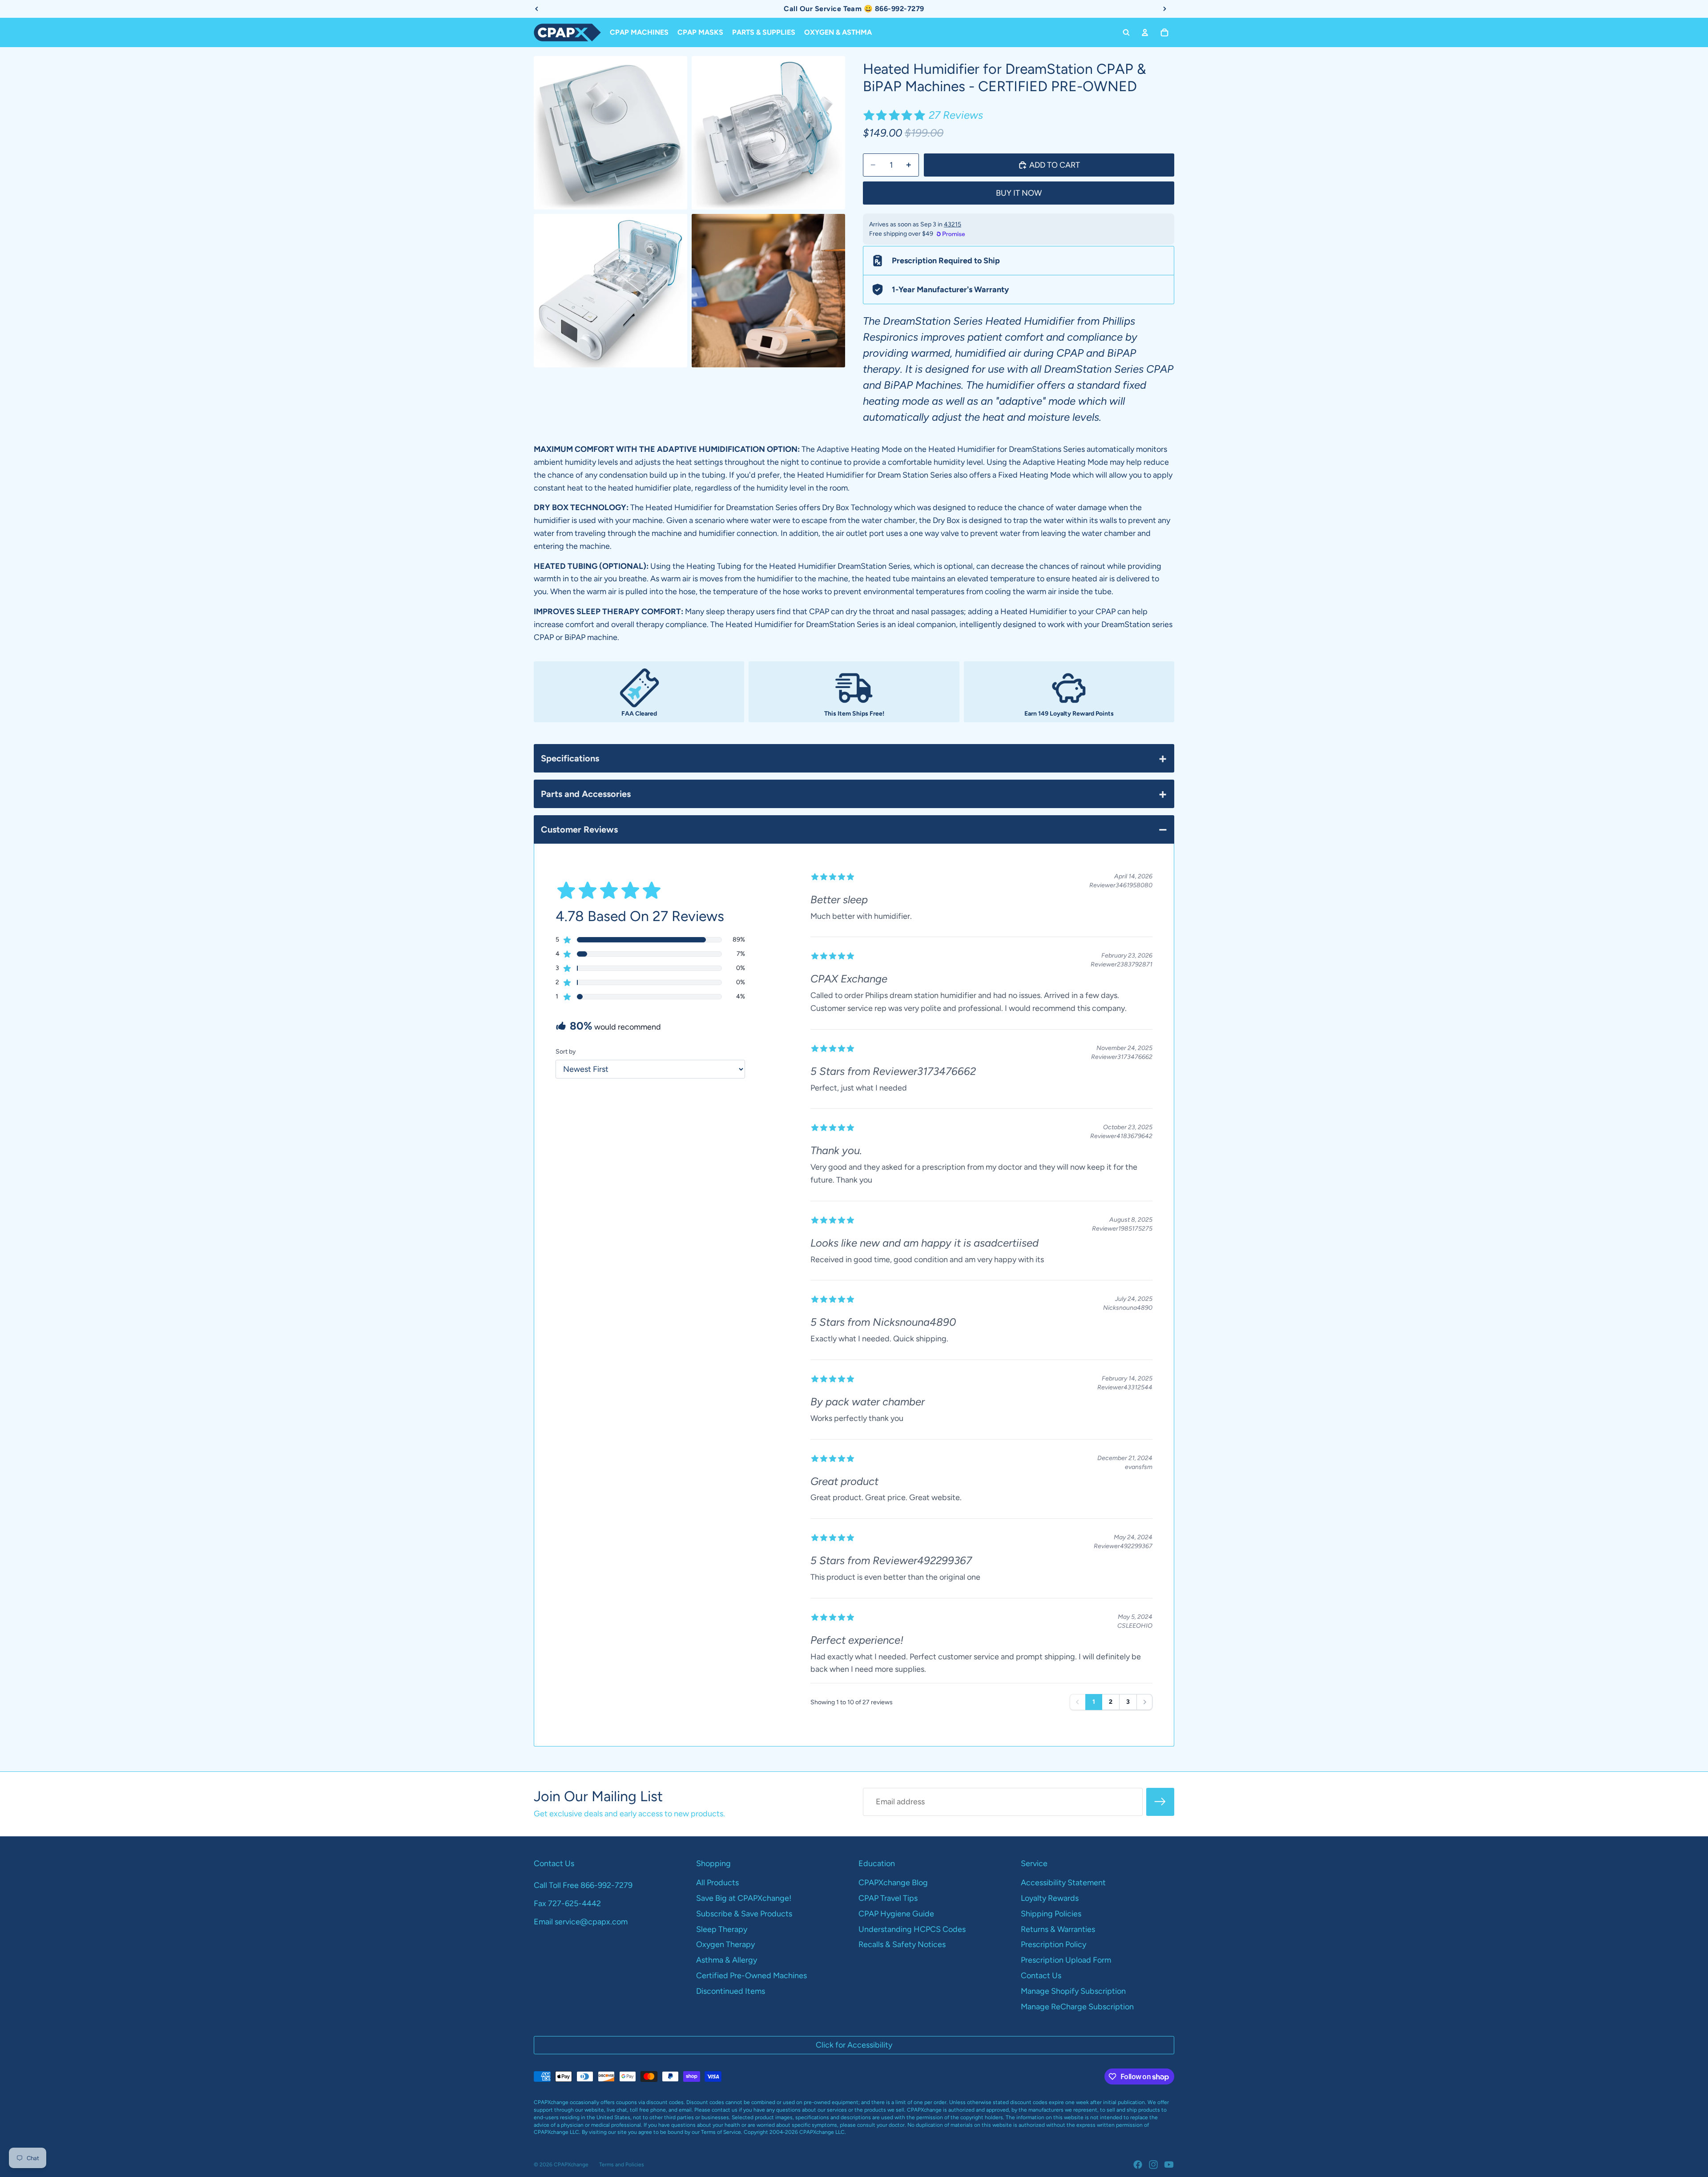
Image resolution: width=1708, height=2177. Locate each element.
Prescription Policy (1053, 1944)
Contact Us (1041, 1976)
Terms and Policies (622, 2165)
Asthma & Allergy (727, 1960)
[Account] (1145, 32)
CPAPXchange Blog (893, 1883)
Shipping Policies (1051, 1914)
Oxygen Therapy (725, 1944)
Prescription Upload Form (1066, 1960)
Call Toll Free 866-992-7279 (583, 1885)
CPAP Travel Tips (888, 1898)
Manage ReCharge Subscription (1077, 2007)
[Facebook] (1138, 2165)
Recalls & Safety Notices (902, 1944)
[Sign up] (1160, 1802)
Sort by (566, 1052)
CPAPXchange (571, 2165)
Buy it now (1019, 193)
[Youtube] (1169, 2165)
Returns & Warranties (1058, 1929)
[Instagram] (1153, 2165)
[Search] (1126, 32)
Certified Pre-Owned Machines (751, 1976)
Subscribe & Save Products (744, 1914)
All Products (717, 1883)
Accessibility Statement (1063, 1883)
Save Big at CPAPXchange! (744, 1898)
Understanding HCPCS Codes (912, 1929)
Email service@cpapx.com (581, 1922)
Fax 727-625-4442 (567, 1903)
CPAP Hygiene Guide (896, 1914)
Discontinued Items (731, 1991)
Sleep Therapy (722, 1929)
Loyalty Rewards (1050, 1898)
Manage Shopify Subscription (1073, 1991)
